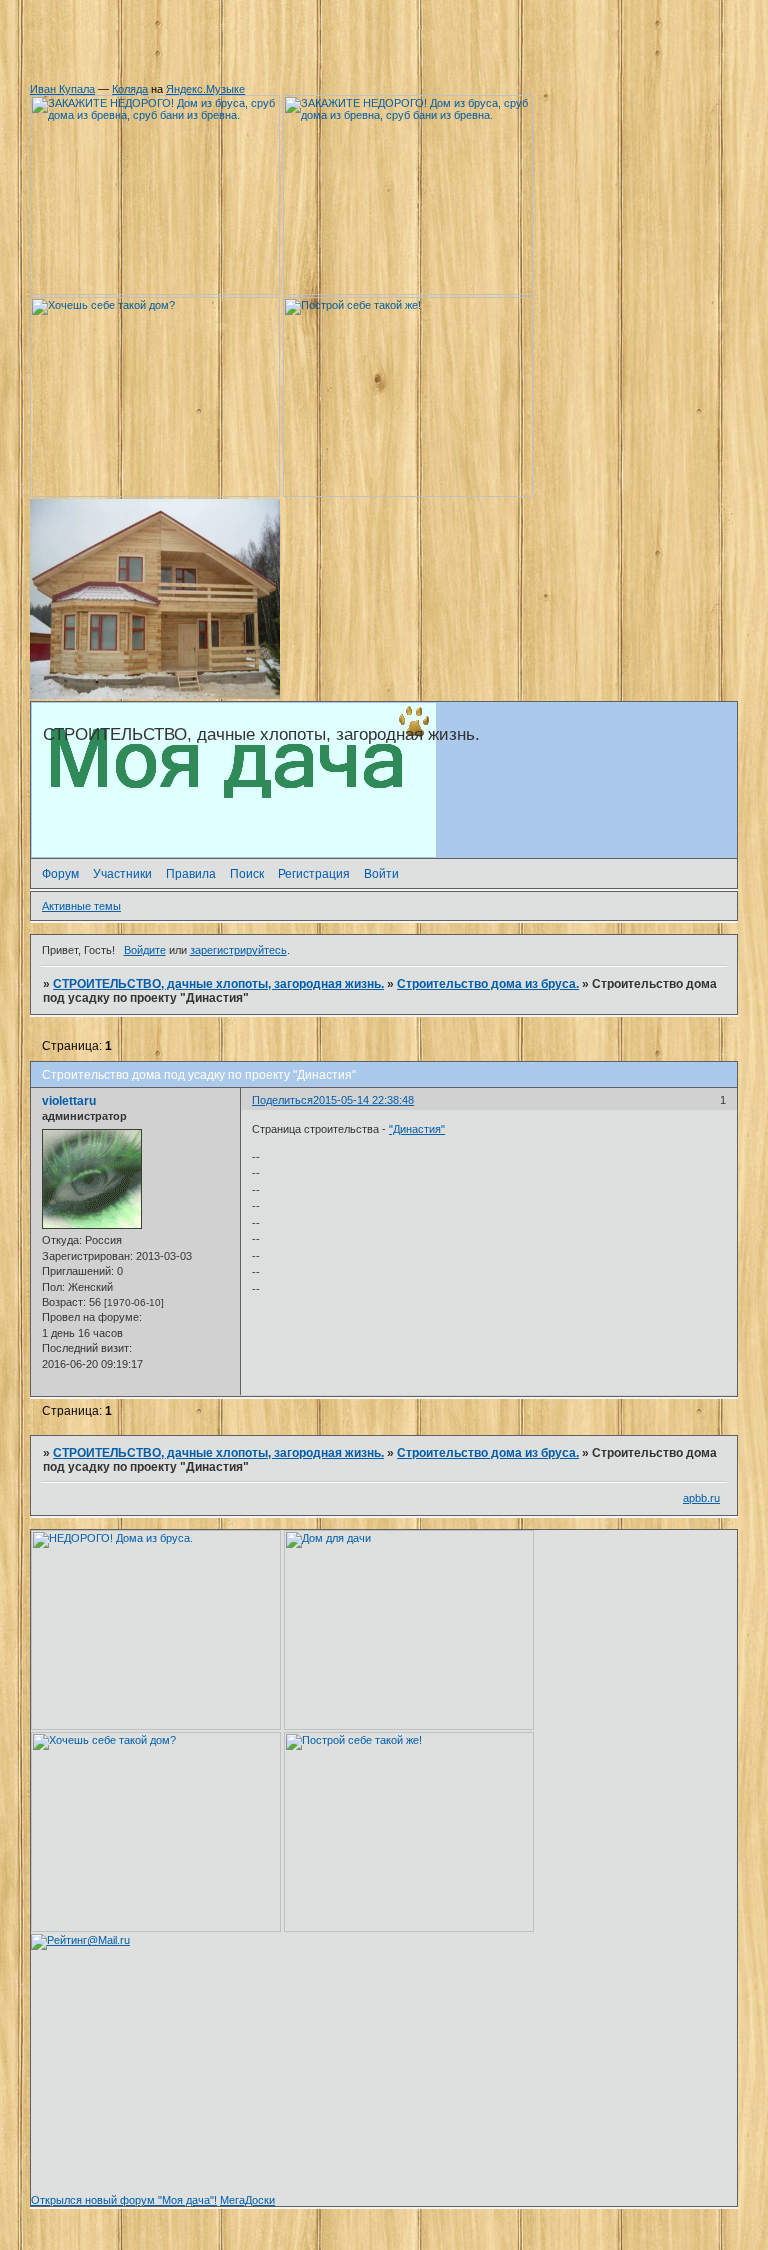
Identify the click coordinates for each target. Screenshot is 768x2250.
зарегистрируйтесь (238, 950)
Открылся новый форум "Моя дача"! (124, 2200)
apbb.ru (701, 1498)
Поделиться (282, 1100)
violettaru (69, 1101)
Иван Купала (62, 89)
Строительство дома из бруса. (488, 984)
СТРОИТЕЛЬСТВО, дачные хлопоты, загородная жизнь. (218, 984)
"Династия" (417, 1129)
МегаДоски (247, 2200)
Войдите (145, 950)
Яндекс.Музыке (205, 89)
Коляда (130, 89)
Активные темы (81, 906)
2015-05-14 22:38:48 (363, 1100)
